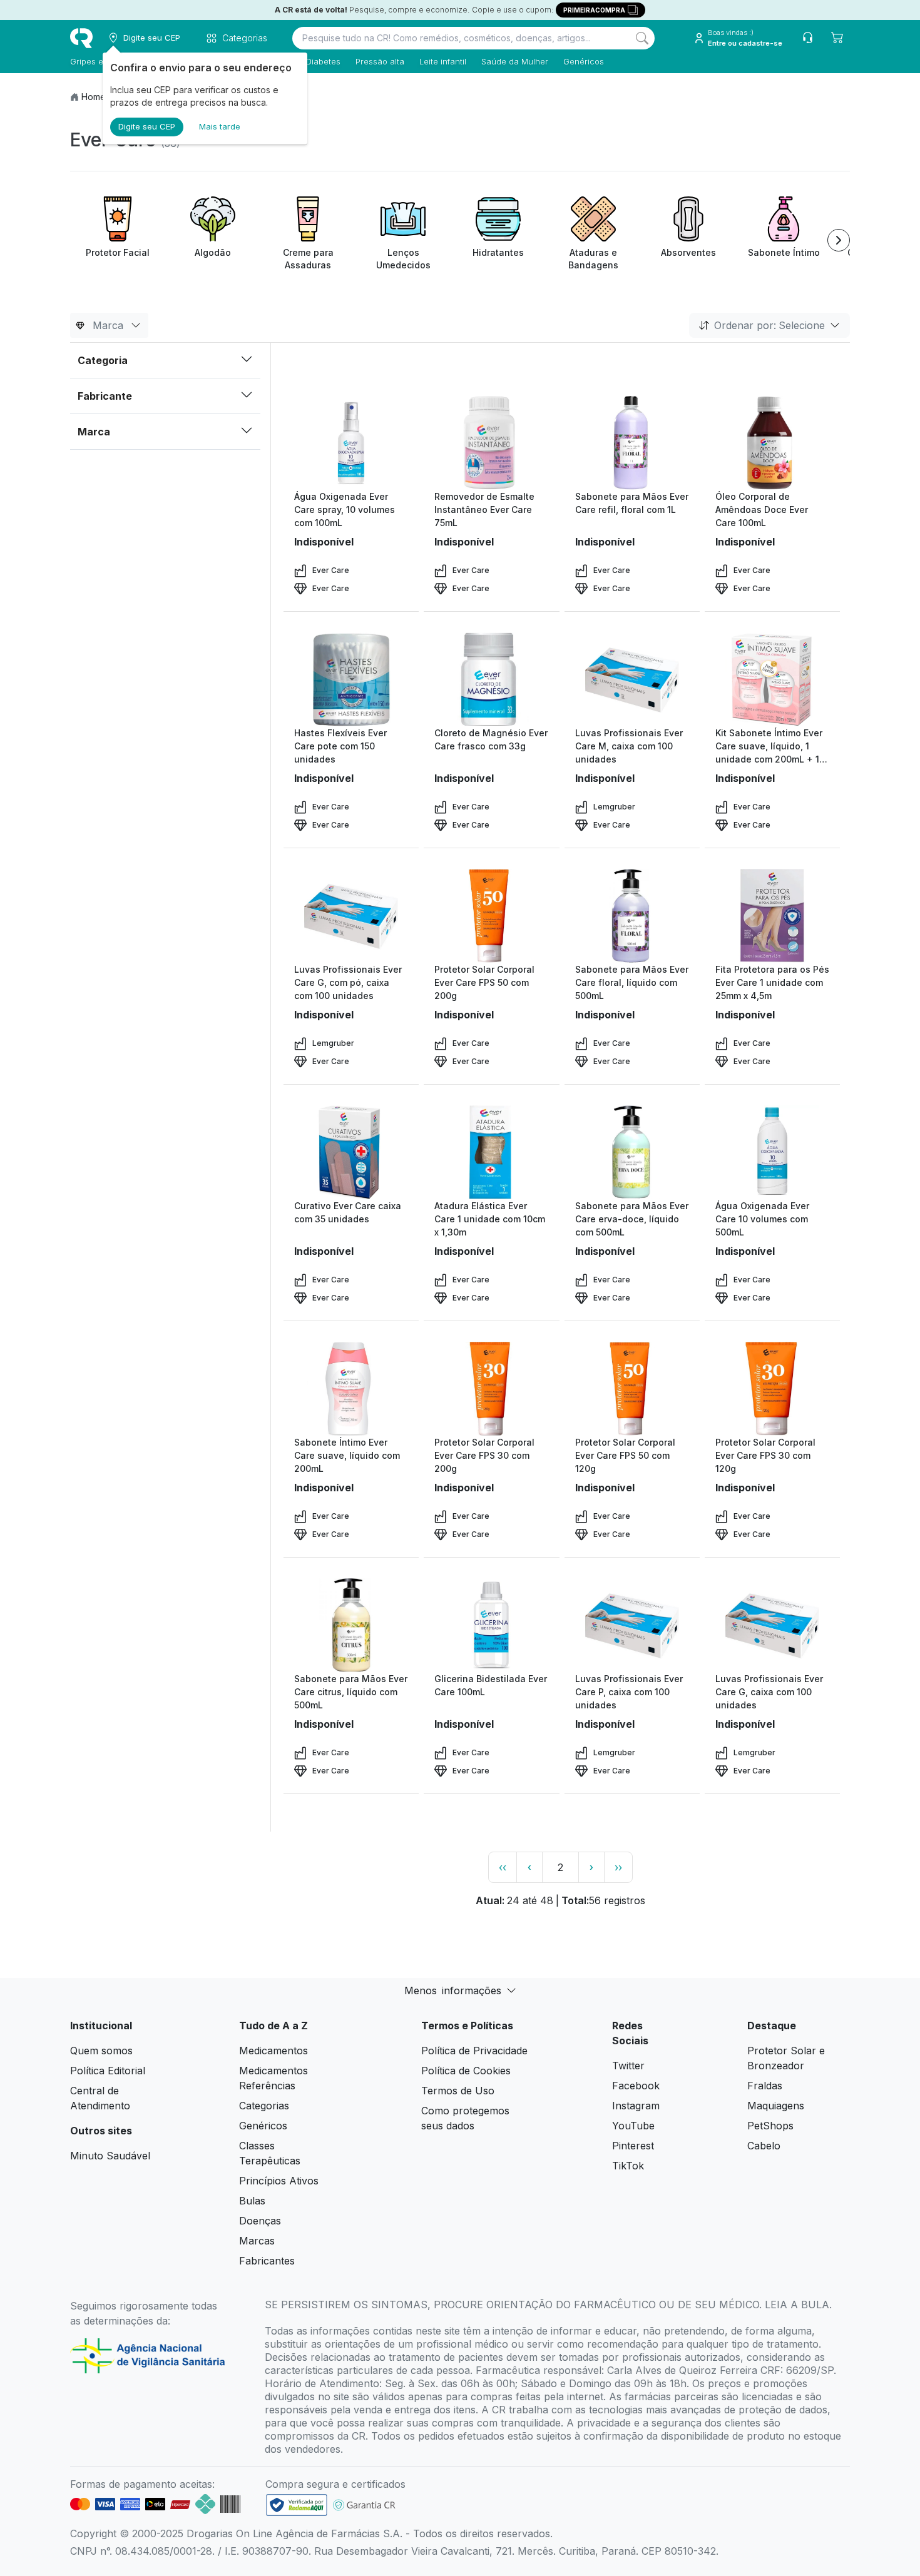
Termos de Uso (458, 2091)
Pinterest (633, 2146)
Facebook (636, 2086)
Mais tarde (220, 126)
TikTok (628, 2166)
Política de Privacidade (474, 2051)
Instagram (636, 2106)
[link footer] (297, 2505)
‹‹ (503, 1867)
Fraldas (765, 2086)
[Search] (642, 38)
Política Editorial (108, 2071)
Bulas (252, 2201)
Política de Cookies (466, 2071)
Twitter (628, 2066)
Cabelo (764, 2146)
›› (618, 1867)
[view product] (351, 443)
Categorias (264, 2106)
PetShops (770, 2126)
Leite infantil (443, 61)
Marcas (257, 2241)
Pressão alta (380, 61)
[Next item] (839, 240)
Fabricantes (267, 2261)
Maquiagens (776, 2106)
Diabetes (323, 61)
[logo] (81, 38)
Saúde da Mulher (515, 61)
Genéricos (584, 61)
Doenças (260, 2221)
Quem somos (101, 2051)
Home (94, 97)
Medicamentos (273, 2051)
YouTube (633, 2126)
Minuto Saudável (110, 2156)
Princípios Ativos (279, 2181)
